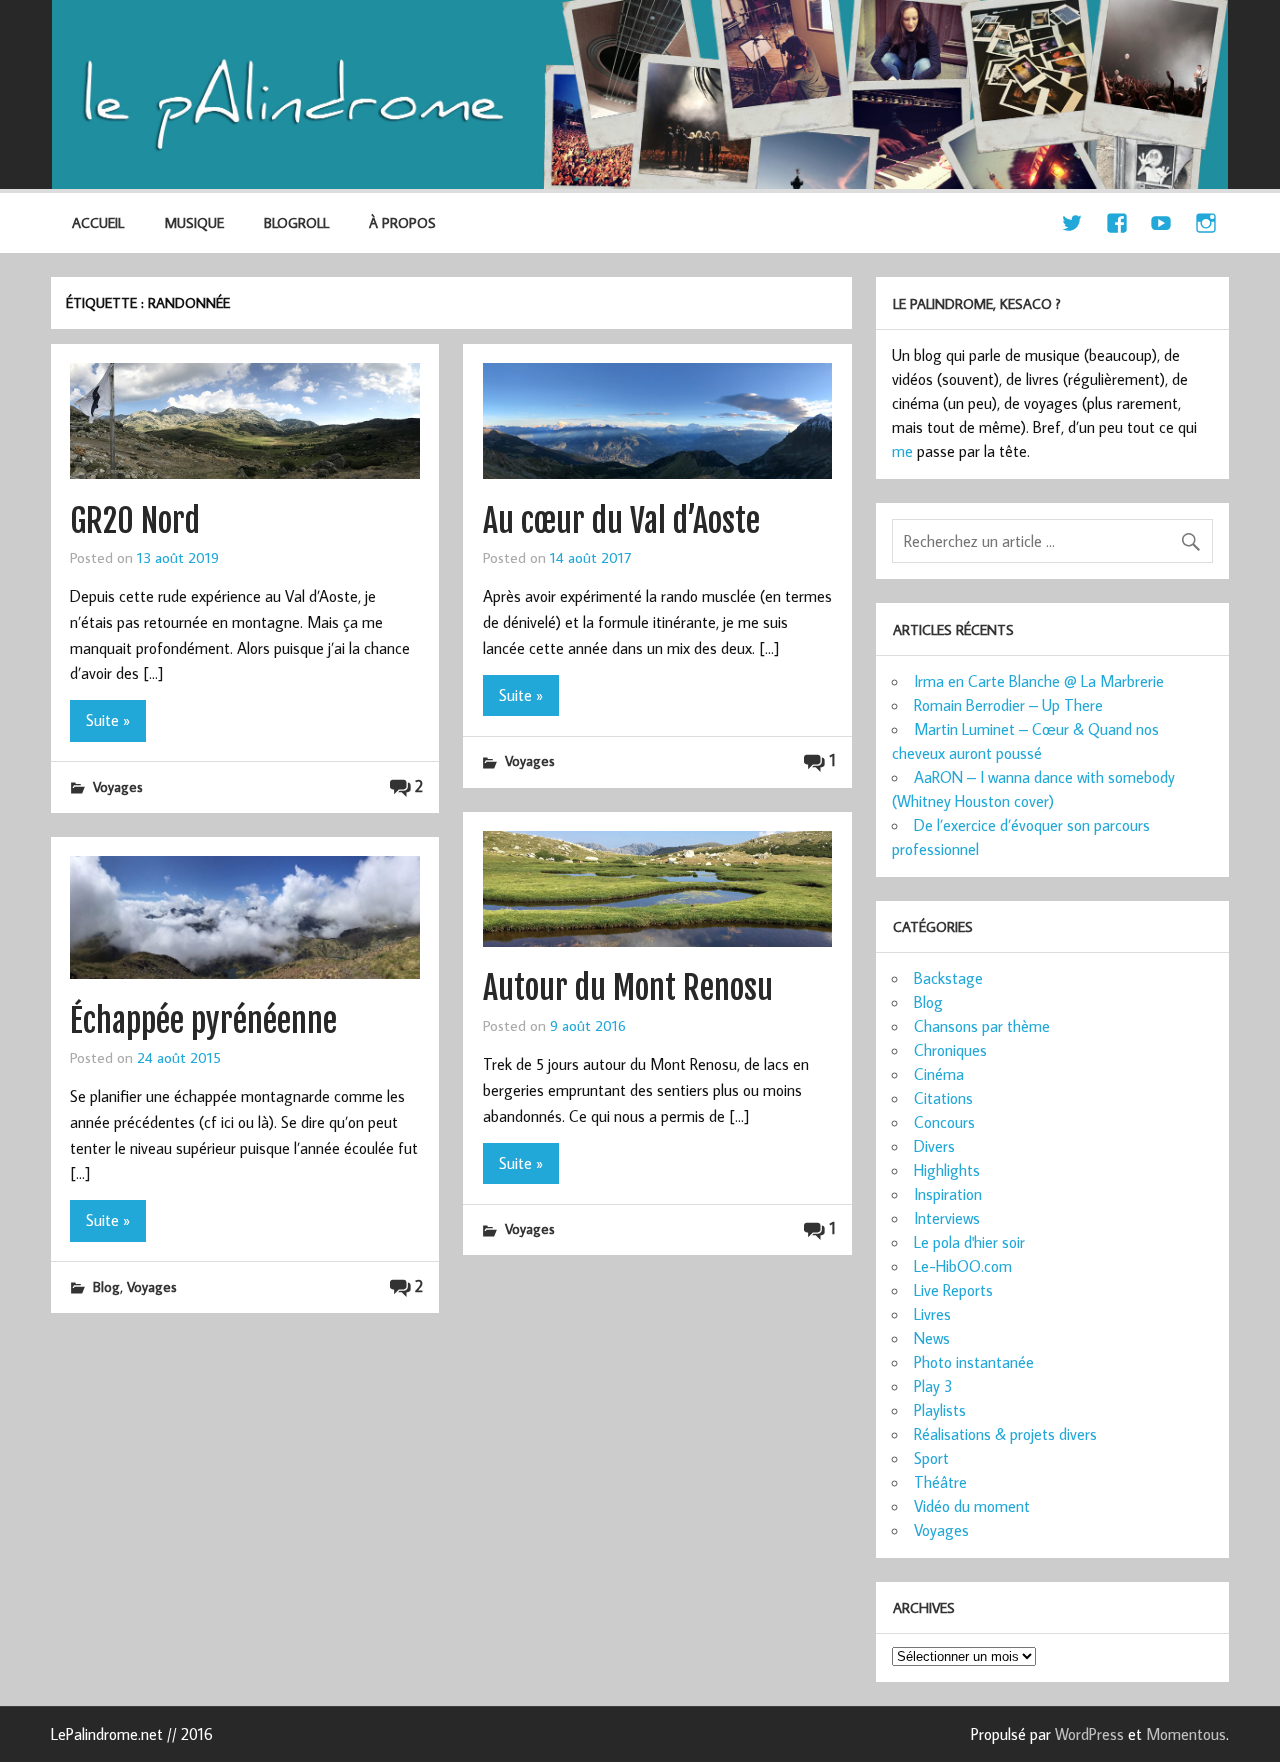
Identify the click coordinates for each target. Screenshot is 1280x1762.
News (932, 1338)
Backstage (948, 978)
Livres (932, 1314)
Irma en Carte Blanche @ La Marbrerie (1039, 681)
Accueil (98, 222)
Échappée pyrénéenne (203, 1021)
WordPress (1089, 1734)
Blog (106, 1286)
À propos (402, 222)
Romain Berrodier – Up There (1008, 705)
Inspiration (948, 1194)
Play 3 (933, 1386)
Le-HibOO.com (963, 1266)
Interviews (947, 1218)
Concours (944, 1122)
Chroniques (950, 1050)
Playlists (940, 1410)
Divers (934, 1146)
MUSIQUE (194, 222)
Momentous (1186, 1734)
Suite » (108, 720)
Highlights (947, 1170)
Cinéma (939, 1074)
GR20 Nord (135, 521)
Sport (931, 1458)
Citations (943, 1098)
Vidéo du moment (972, 1506)
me (902, 451)
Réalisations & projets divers (1005, 1434)
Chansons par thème (982, 1026)
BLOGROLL (296, 222)
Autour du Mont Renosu (628, 988)
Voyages (118, 786)
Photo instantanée (974, 1362)
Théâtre (940, 1482)
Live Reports (953, 1290)
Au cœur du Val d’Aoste (621, 521)
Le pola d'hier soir (969, 1242)
